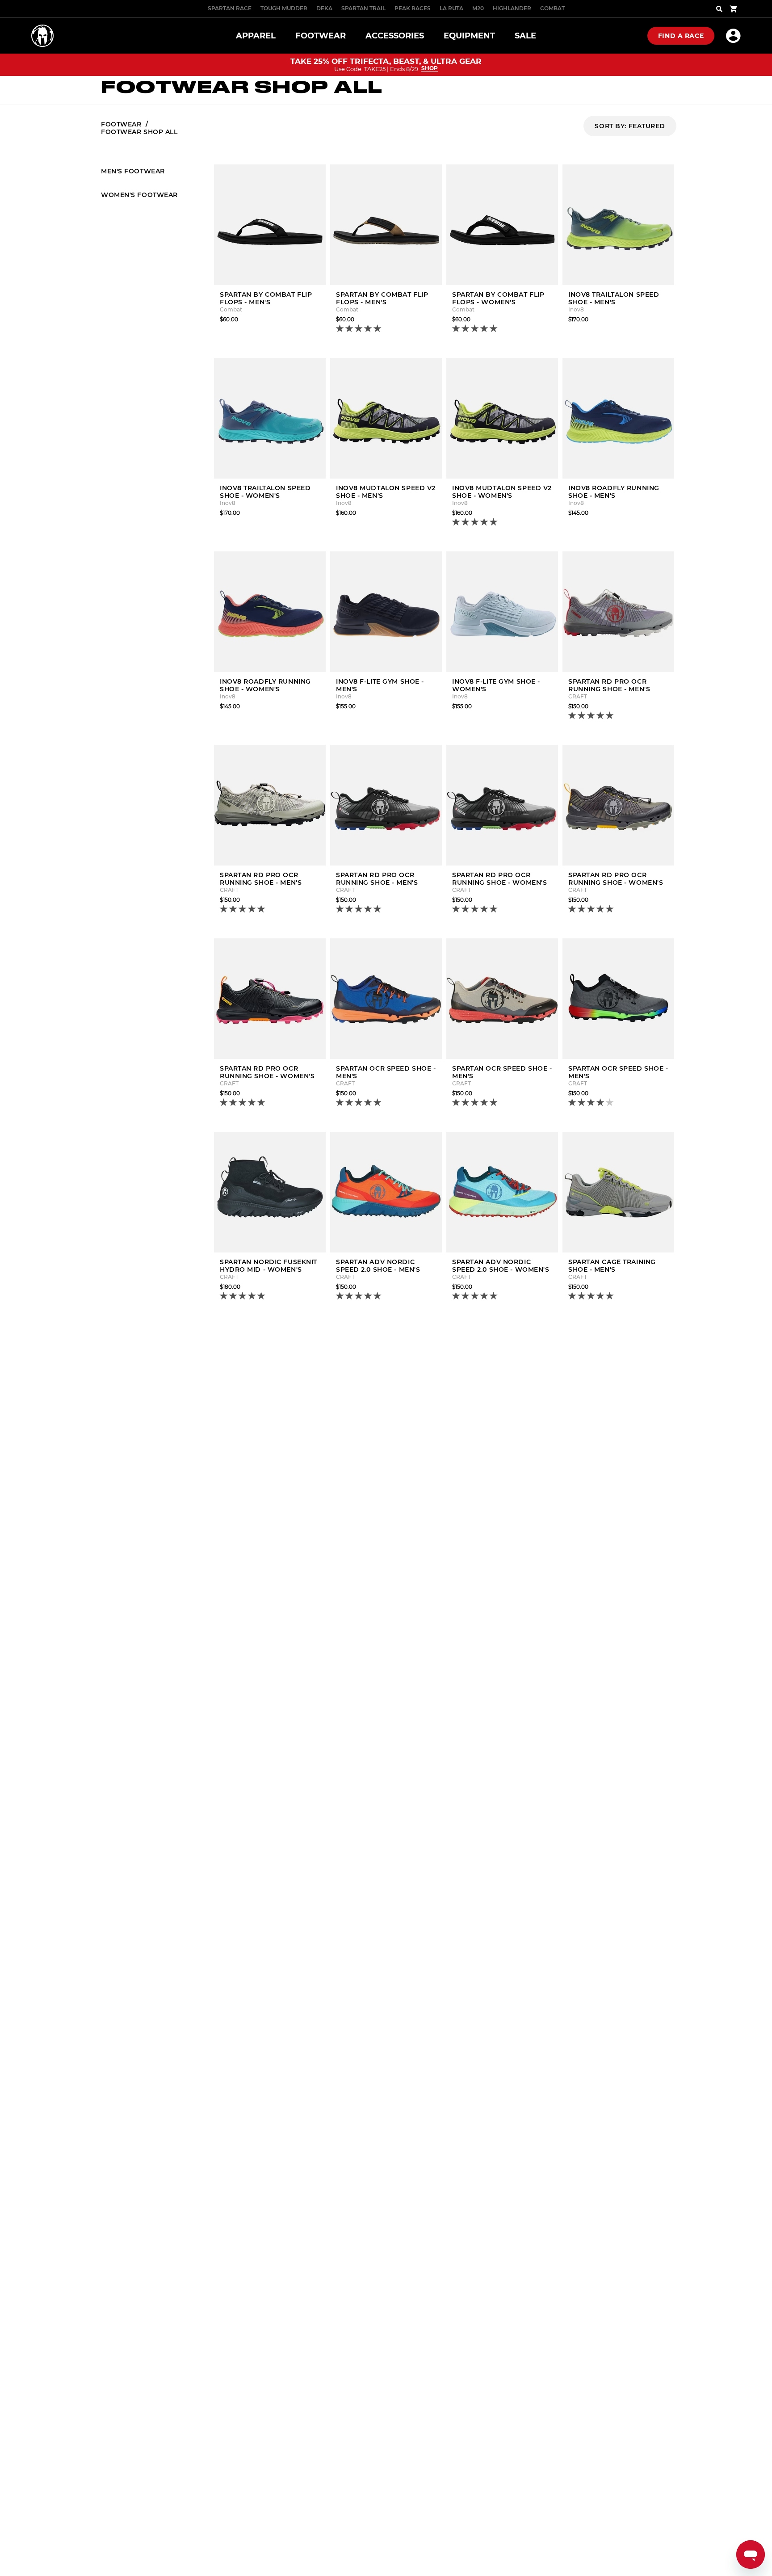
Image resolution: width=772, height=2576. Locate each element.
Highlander (512, 8)
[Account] (733, 36)
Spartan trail (363, 8)
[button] (359, 329)
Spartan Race (230, 8)
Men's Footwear (133, 171)
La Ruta (451, 8)
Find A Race (681, 36)
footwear (121, 124)
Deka (324, 8)
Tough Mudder (284, 8)
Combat (552, 8)
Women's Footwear (139, 195)
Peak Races (413, 8)
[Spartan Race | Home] (42, 36)
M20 (478, 8)
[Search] (719, 9)
